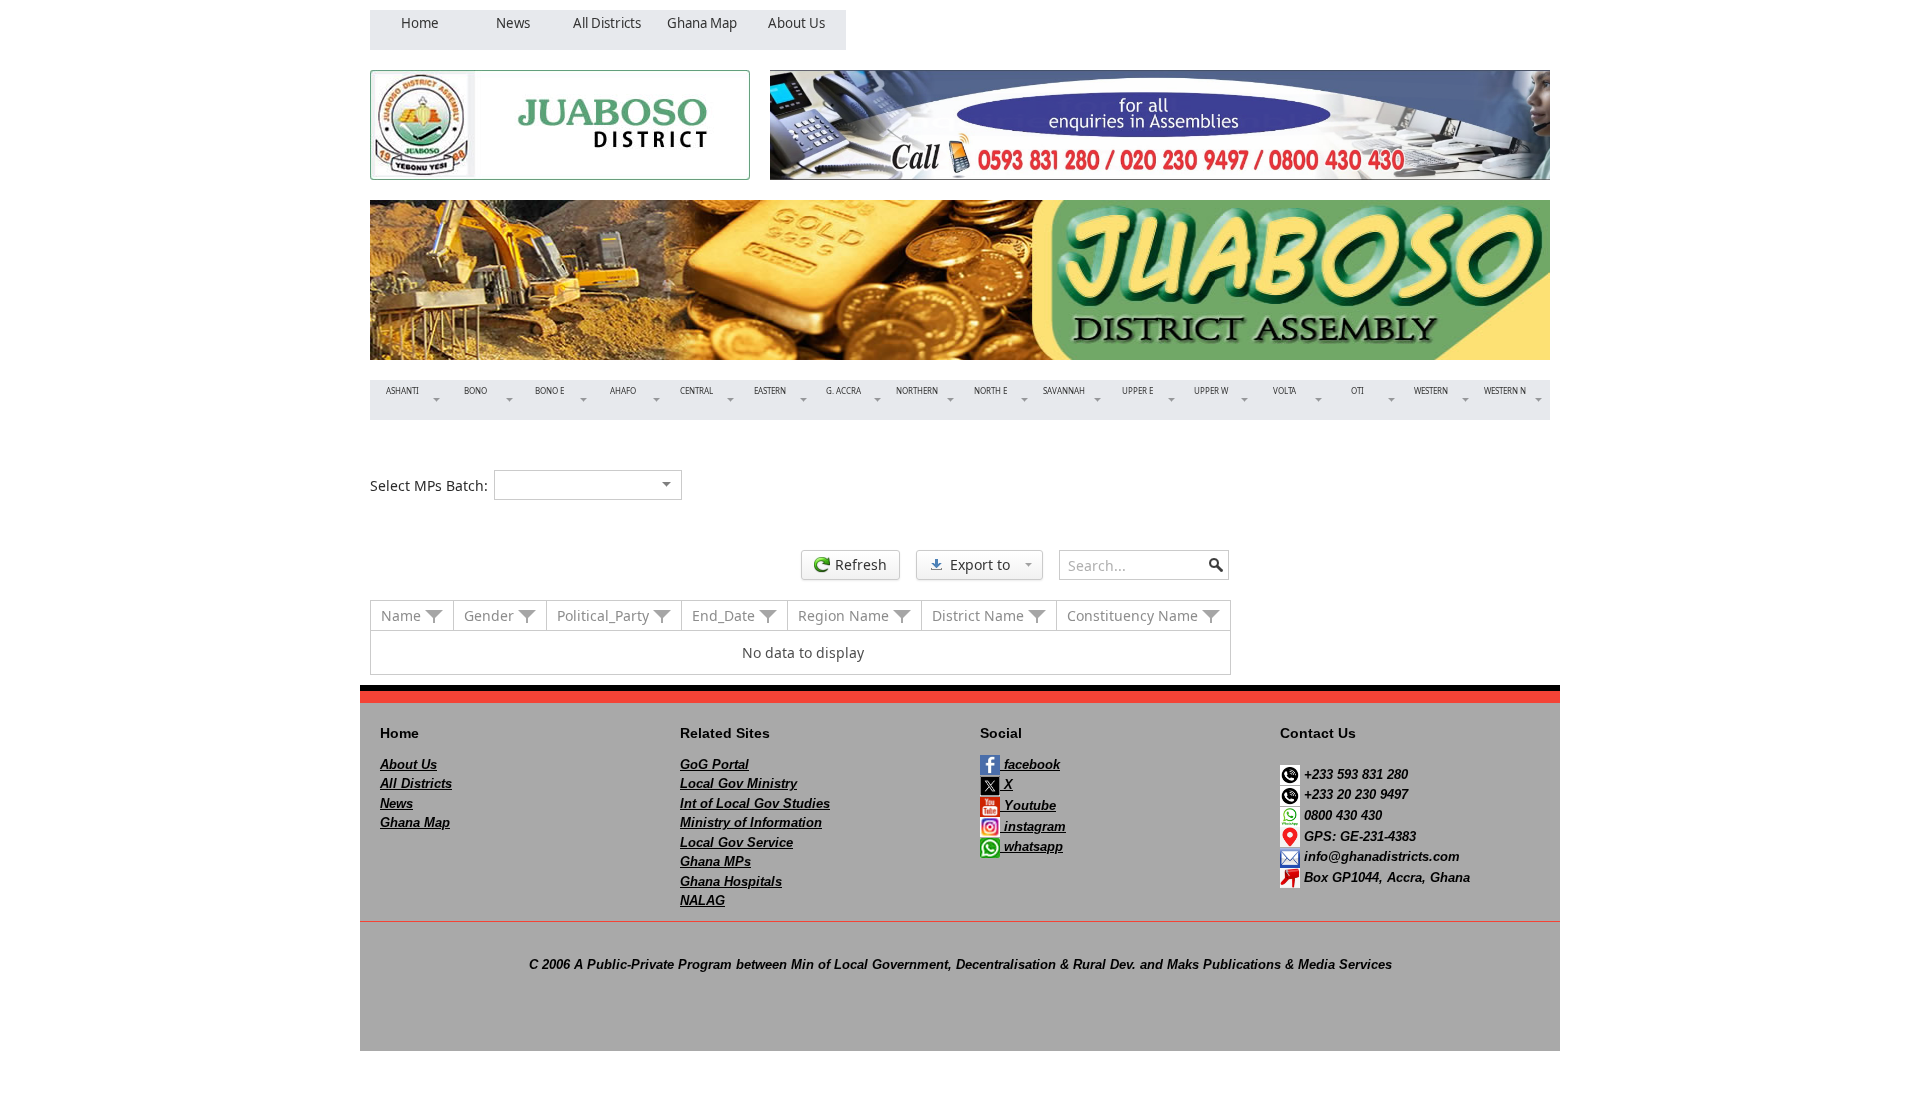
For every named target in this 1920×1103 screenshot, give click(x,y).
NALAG (702, 900)
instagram (1033, 826)
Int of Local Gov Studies (755, 803)
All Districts (416, 783)
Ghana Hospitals (731, 881)
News (396, 803)
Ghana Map (415, 822)
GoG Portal (714, 764)
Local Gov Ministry (738, 783)
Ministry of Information (751, 822)
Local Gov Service (736, 842)
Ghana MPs (715, 861)
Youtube (1028, 805)
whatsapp (1031, 846)
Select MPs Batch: (429, 485)
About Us (408, 764)
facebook (1030, 764)
